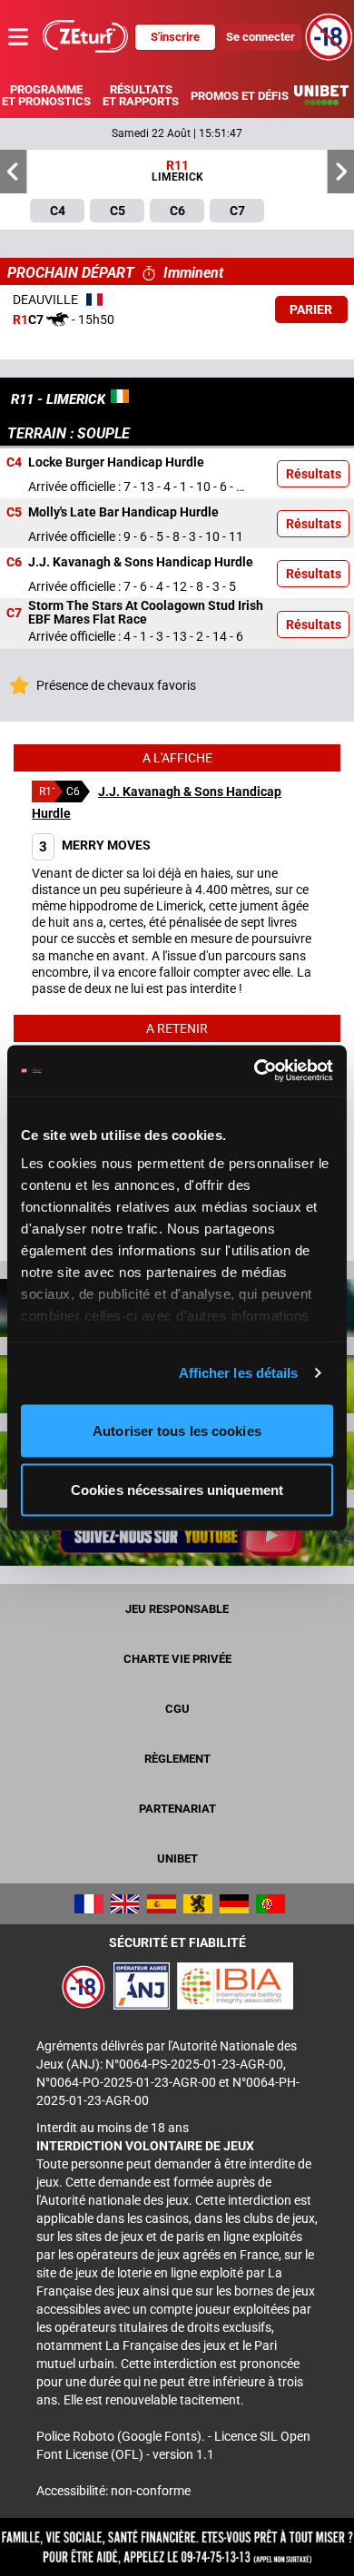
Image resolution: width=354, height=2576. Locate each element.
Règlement (177, 1759)
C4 (14, 463)
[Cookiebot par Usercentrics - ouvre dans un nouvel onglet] (255, 1071)
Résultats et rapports (141, 95)
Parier (311, 310)
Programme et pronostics (46, 95)
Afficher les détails (239, 1373)
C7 (14, 613)
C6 (14, 563)
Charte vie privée (177, 1659)
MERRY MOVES (95, 845)
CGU (177, 1709)
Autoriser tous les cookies (177, 1430)
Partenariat (177, 1809)
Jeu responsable (177, 1609)
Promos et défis (239, 96)
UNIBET (177, 1858)
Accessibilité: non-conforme (113, 2491)
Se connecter (261, 37)
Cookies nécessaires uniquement (177, 1490)
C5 (14, 513)
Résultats (314, 474)
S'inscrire (175, 37)
